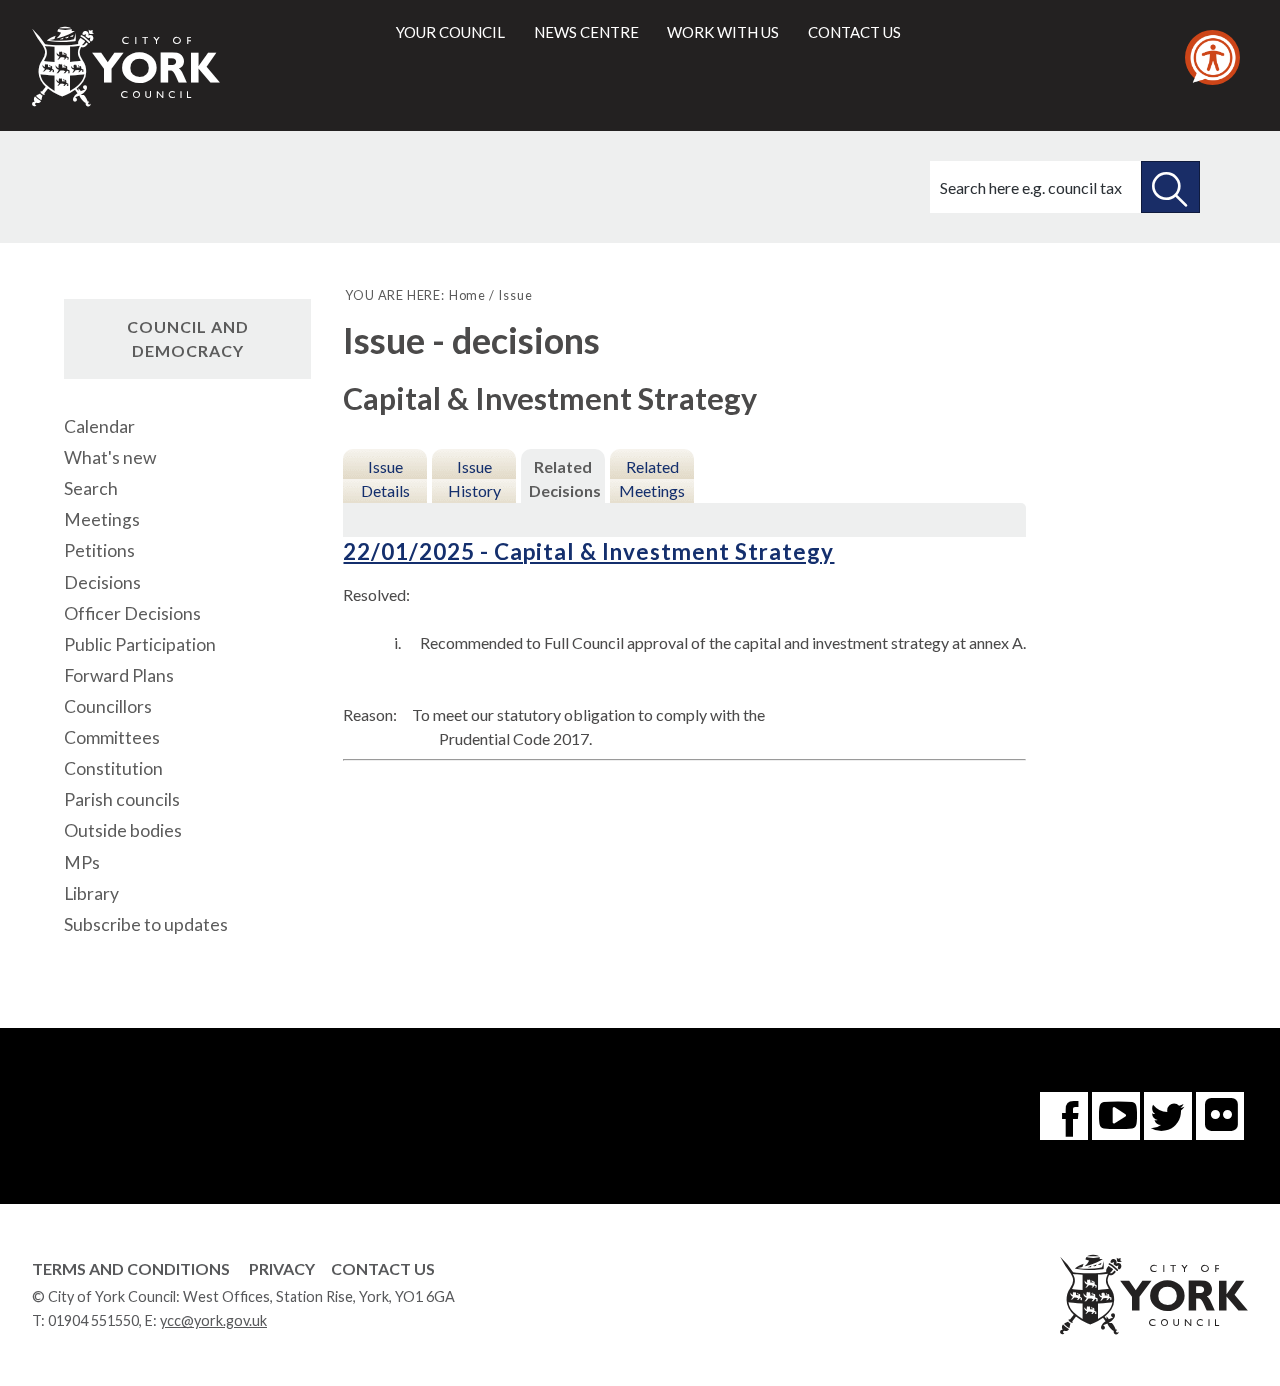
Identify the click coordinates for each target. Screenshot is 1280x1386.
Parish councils (122, 799)
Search (91, 488)
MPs (82, 862)
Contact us (854, 32)
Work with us (723, 32)
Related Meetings (652, 478)
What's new (110, 457)
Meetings (102, 519)
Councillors (108, 706)
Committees (112, 737)
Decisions (102, 582)
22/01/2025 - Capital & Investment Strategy (588, 551)
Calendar (99, 426)
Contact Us (383, 1268)
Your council (450, 32)
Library (91, 893)
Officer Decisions (132, 613)
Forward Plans (119, 675)
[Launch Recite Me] (1212, 57)
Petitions (99, 550)
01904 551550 (93, 1320)
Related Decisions (565, 478)
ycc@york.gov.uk (213, 1320)
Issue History (474, 478)
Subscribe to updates (146, 924)
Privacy (282, 1268)
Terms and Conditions (131, 1268)
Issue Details (385, 478)
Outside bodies (123, 830)
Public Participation (140, 644)
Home (467, 295)
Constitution (113, 768)
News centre (586, 32)
